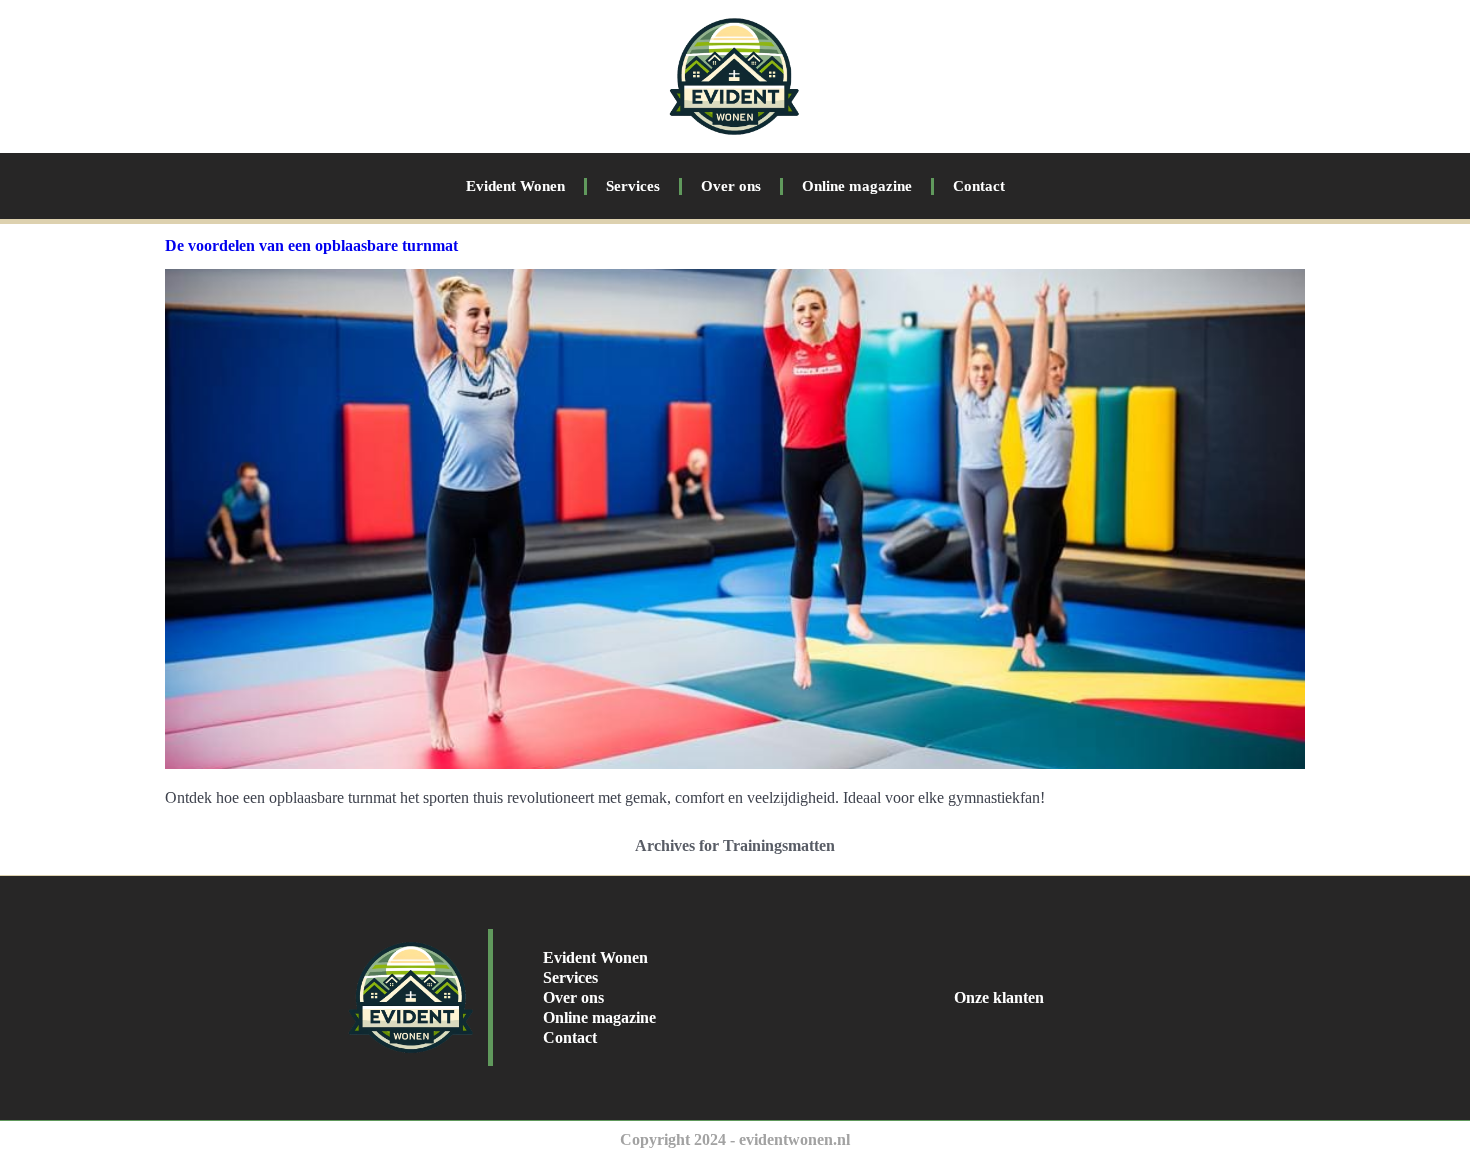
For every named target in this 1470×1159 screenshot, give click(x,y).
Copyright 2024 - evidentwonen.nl (735, 1139)
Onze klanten (999, 997)
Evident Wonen (515, 186)
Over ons (731, 186)
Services (633, 186)
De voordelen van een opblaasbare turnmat (311, 245)
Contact (979, 186)
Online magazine (857, 186)
